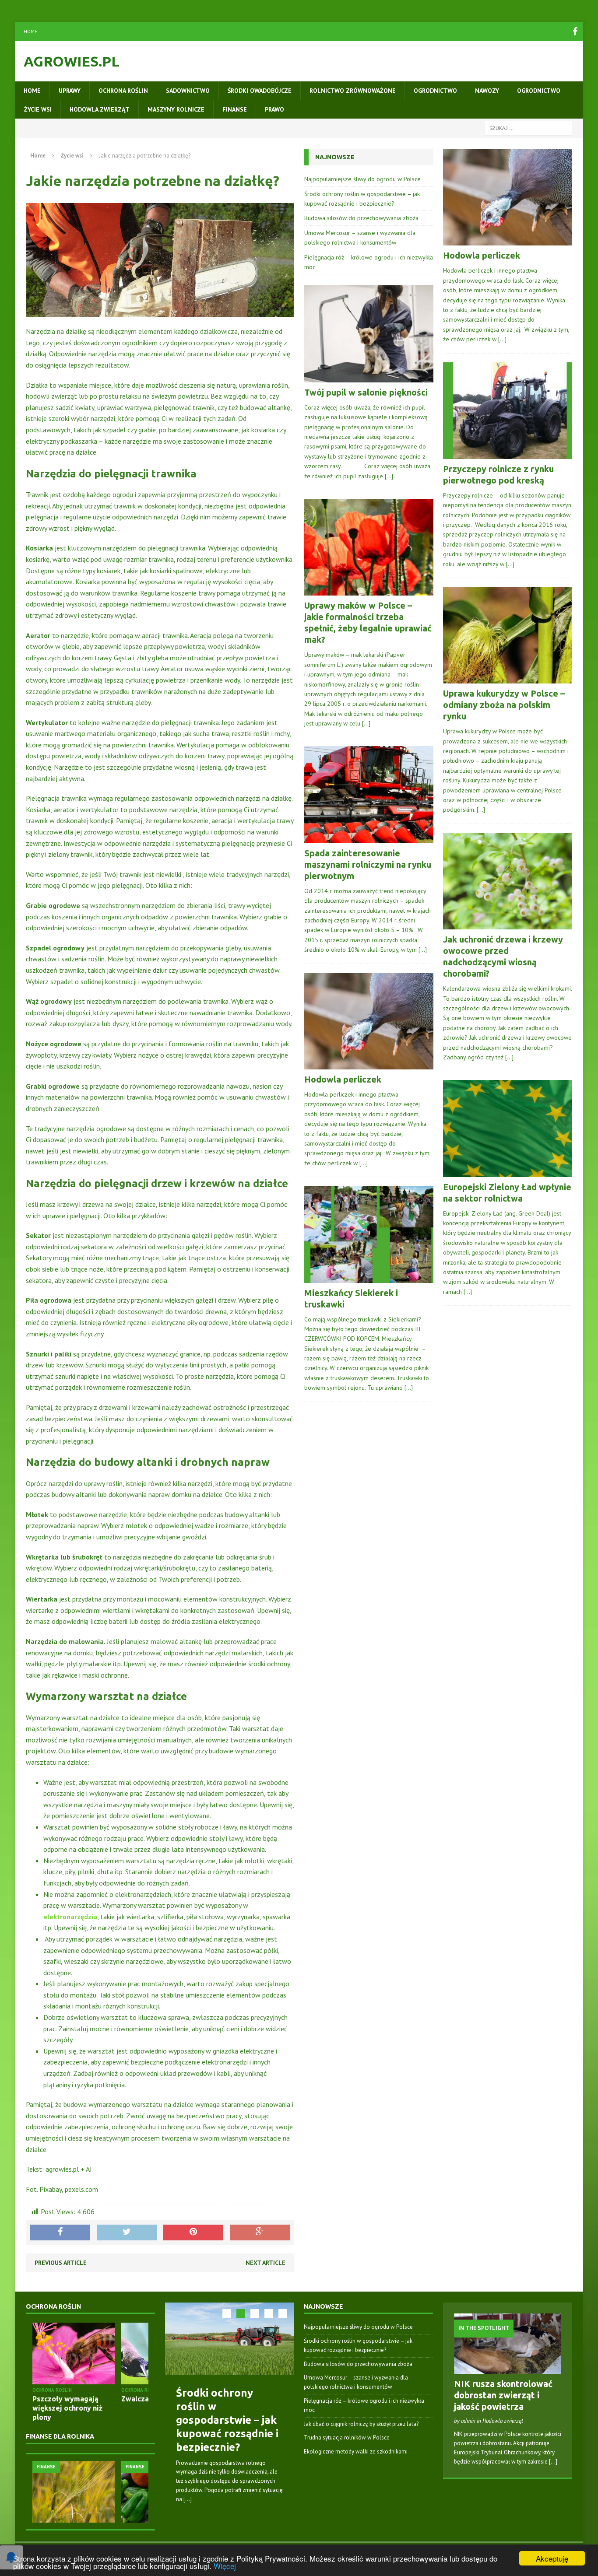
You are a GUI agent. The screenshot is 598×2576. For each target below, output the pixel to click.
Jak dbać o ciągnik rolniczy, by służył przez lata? (361, 2424)
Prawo (274, 109)
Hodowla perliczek (343, 1079)
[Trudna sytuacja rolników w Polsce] (107, 2492)
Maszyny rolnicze (176, 109)
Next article (266, 2263)
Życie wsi (38, 109)
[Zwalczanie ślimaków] (103, 2353)
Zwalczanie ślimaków (98, 2399)
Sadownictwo (188, 91)
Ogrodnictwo (435, 91)
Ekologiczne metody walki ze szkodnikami (356, 2452)
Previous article (61, 2263)
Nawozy (487, 91)
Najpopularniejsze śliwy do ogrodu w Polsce (362, 179)
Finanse (235, 109)
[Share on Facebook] (60, 2233)
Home (30, 32)
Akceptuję (552, 2558)
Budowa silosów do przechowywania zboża (361, 218)
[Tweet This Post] (127, 2233)
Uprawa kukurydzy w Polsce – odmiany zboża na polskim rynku (504, 705)
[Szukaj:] (528, 128)
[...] (188, 2499)
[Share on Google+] (260, 2233)
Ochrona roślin (123, 91)
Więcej (225, 2566)
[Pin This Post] (193, 2233)
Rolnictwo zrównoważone (353, 91)
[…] (389, 476)
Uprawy (70, 91)
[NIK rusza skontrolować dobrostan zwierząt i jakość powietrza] (508, 2369)
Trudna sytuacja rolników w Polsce (347, 2438)
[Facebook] (575, 32)
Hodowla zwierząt (100, 109)
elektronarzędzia (70, 1917)
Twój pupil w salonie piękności (366, 392)
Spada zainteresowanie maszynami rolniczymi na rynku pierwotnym (368, 864)
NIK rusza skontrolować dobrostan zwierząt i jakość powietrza (503, 2395)
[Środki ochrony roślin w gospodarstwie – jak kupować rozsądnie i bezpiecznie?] (230, 2339)
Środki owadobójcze (260, 91)
